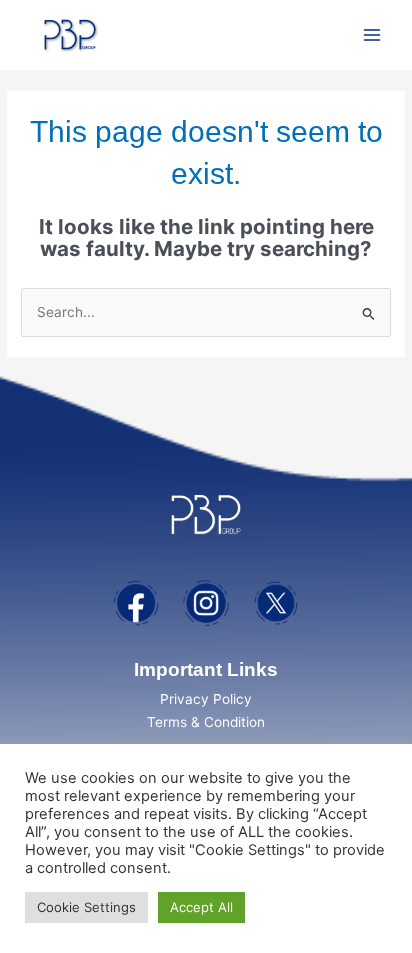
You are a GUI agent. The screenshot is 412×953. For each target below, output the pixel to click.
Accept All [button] (201, 907)
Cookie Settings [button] (86, 907)
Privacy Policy (206, 699)
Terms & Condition (206, 722)
